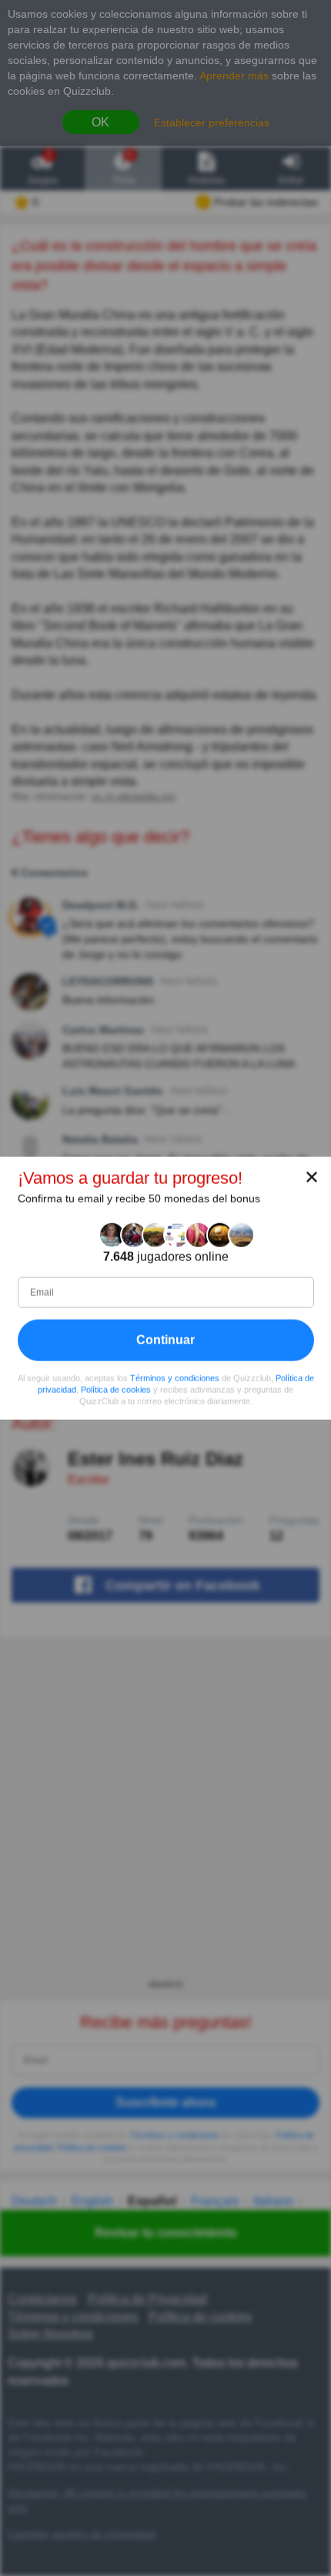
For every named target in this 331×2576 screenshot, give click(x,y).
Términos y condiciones (175, 1378)
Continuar (165, 1340)
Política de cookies (116, 1390)
